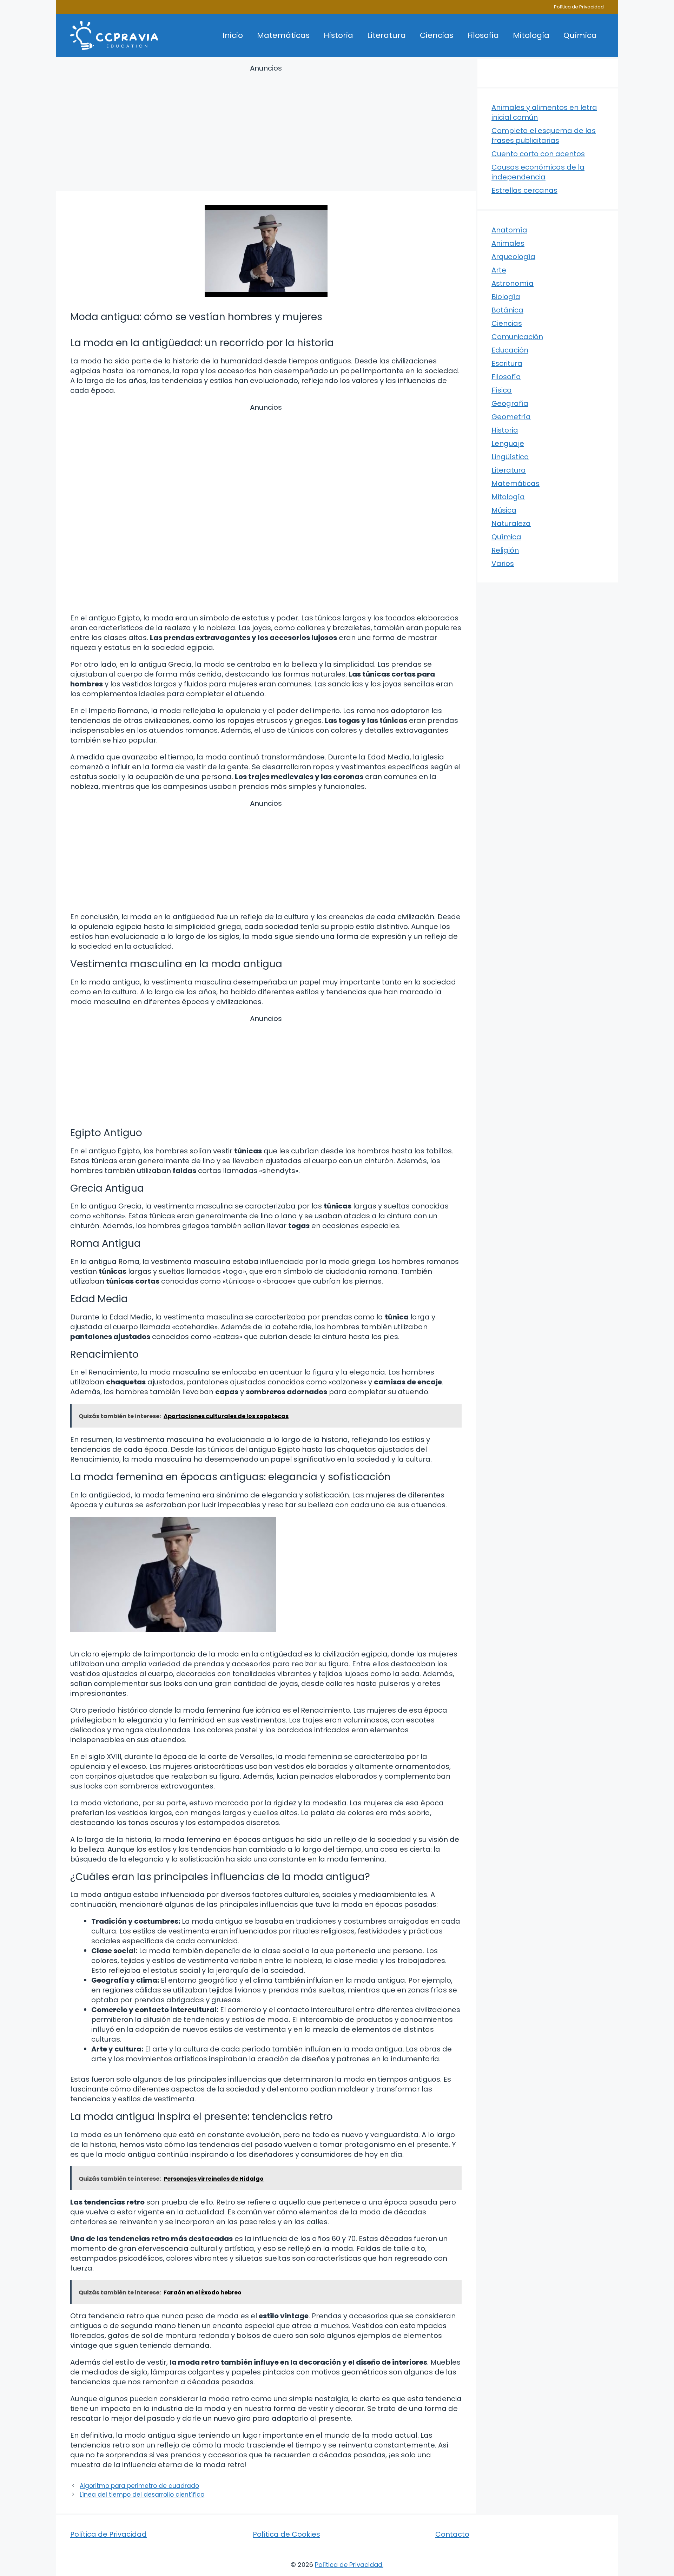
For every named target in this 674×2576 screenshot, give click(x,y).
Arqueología (513, 257)
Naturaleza (511, 523)
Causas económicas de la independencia (538, 172)
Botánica (507, 310)
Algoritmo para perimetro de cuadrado (139, 2486)
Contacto (452, 2534)
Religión (505, 550)
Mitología (531, 35)
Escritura (507, 363)
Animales (508, 243)
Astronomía (513, 283)
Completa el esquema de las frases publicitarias (544, 136)
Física (502, 390)
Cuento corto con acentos (538, 154)
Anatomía (509, 230)
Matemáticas (283, 35)
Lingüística (510, 457)
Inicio (233, 35)
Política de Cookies (286, 2534)
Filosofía (483, 35)
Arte (499, 270)
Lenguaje (508, 443)
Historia (338, 35)
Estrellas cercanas (524, 190)
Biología (506, 297)
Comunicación (517, 337)
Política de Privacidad (579, 7)
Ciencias (437, 35)
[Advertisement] (266, 129)
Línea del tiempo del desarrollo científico (142, 2495)
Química (580, 35)
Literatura (386, 35)
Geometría (511, 417)
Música (504, 510)
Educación (510, 350)
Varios (503, 564)
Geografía (510, 403)
